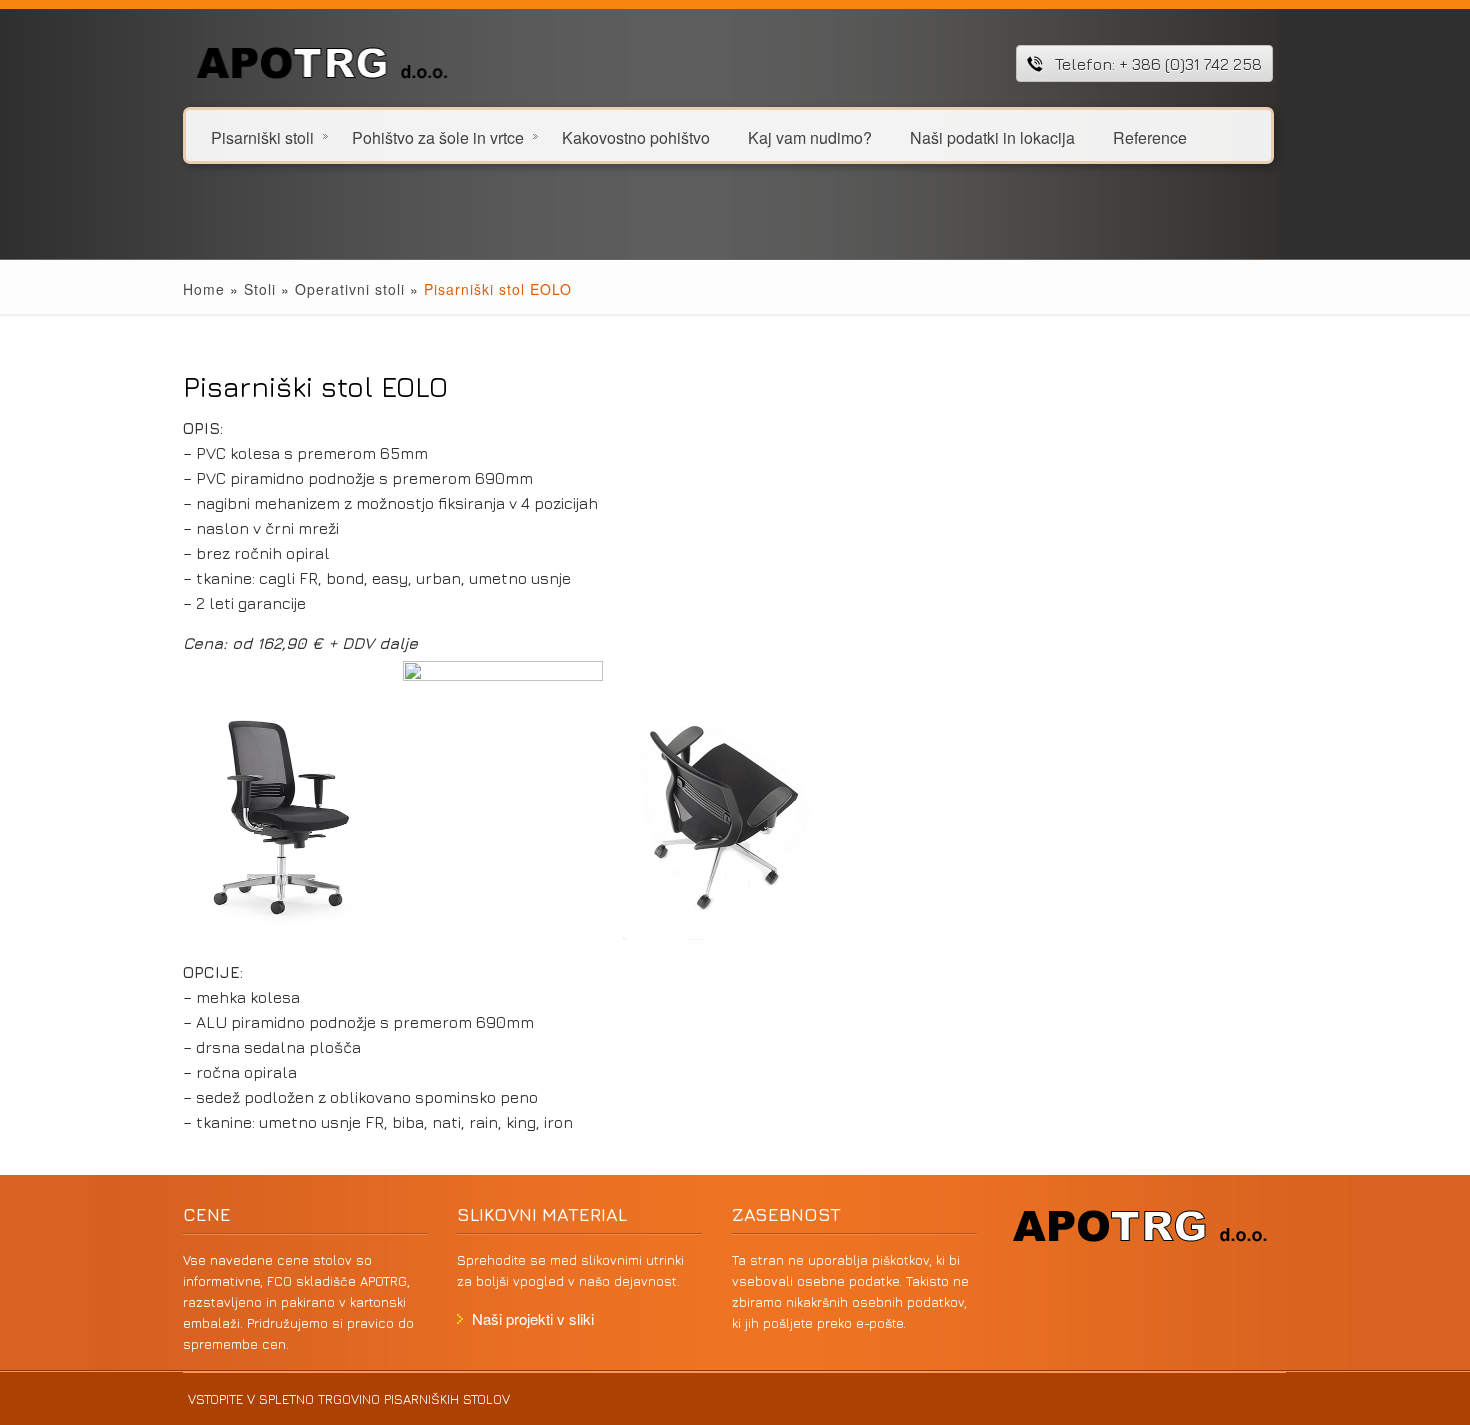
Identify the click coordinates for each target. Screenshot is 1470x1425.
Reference (1150, 136)
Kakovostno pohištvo (636, 136)
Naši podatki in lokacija (992, 136)
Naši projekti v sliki (533, 1318)
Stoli (260, 289)
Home (204, 289)
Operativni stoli (350, 289)
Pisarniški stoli (262, 136)
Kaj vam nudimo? (810, 136)
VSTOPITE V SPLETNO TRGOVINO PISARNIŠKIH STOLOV (349, 1399)
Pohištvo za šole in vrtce (438, 136)
